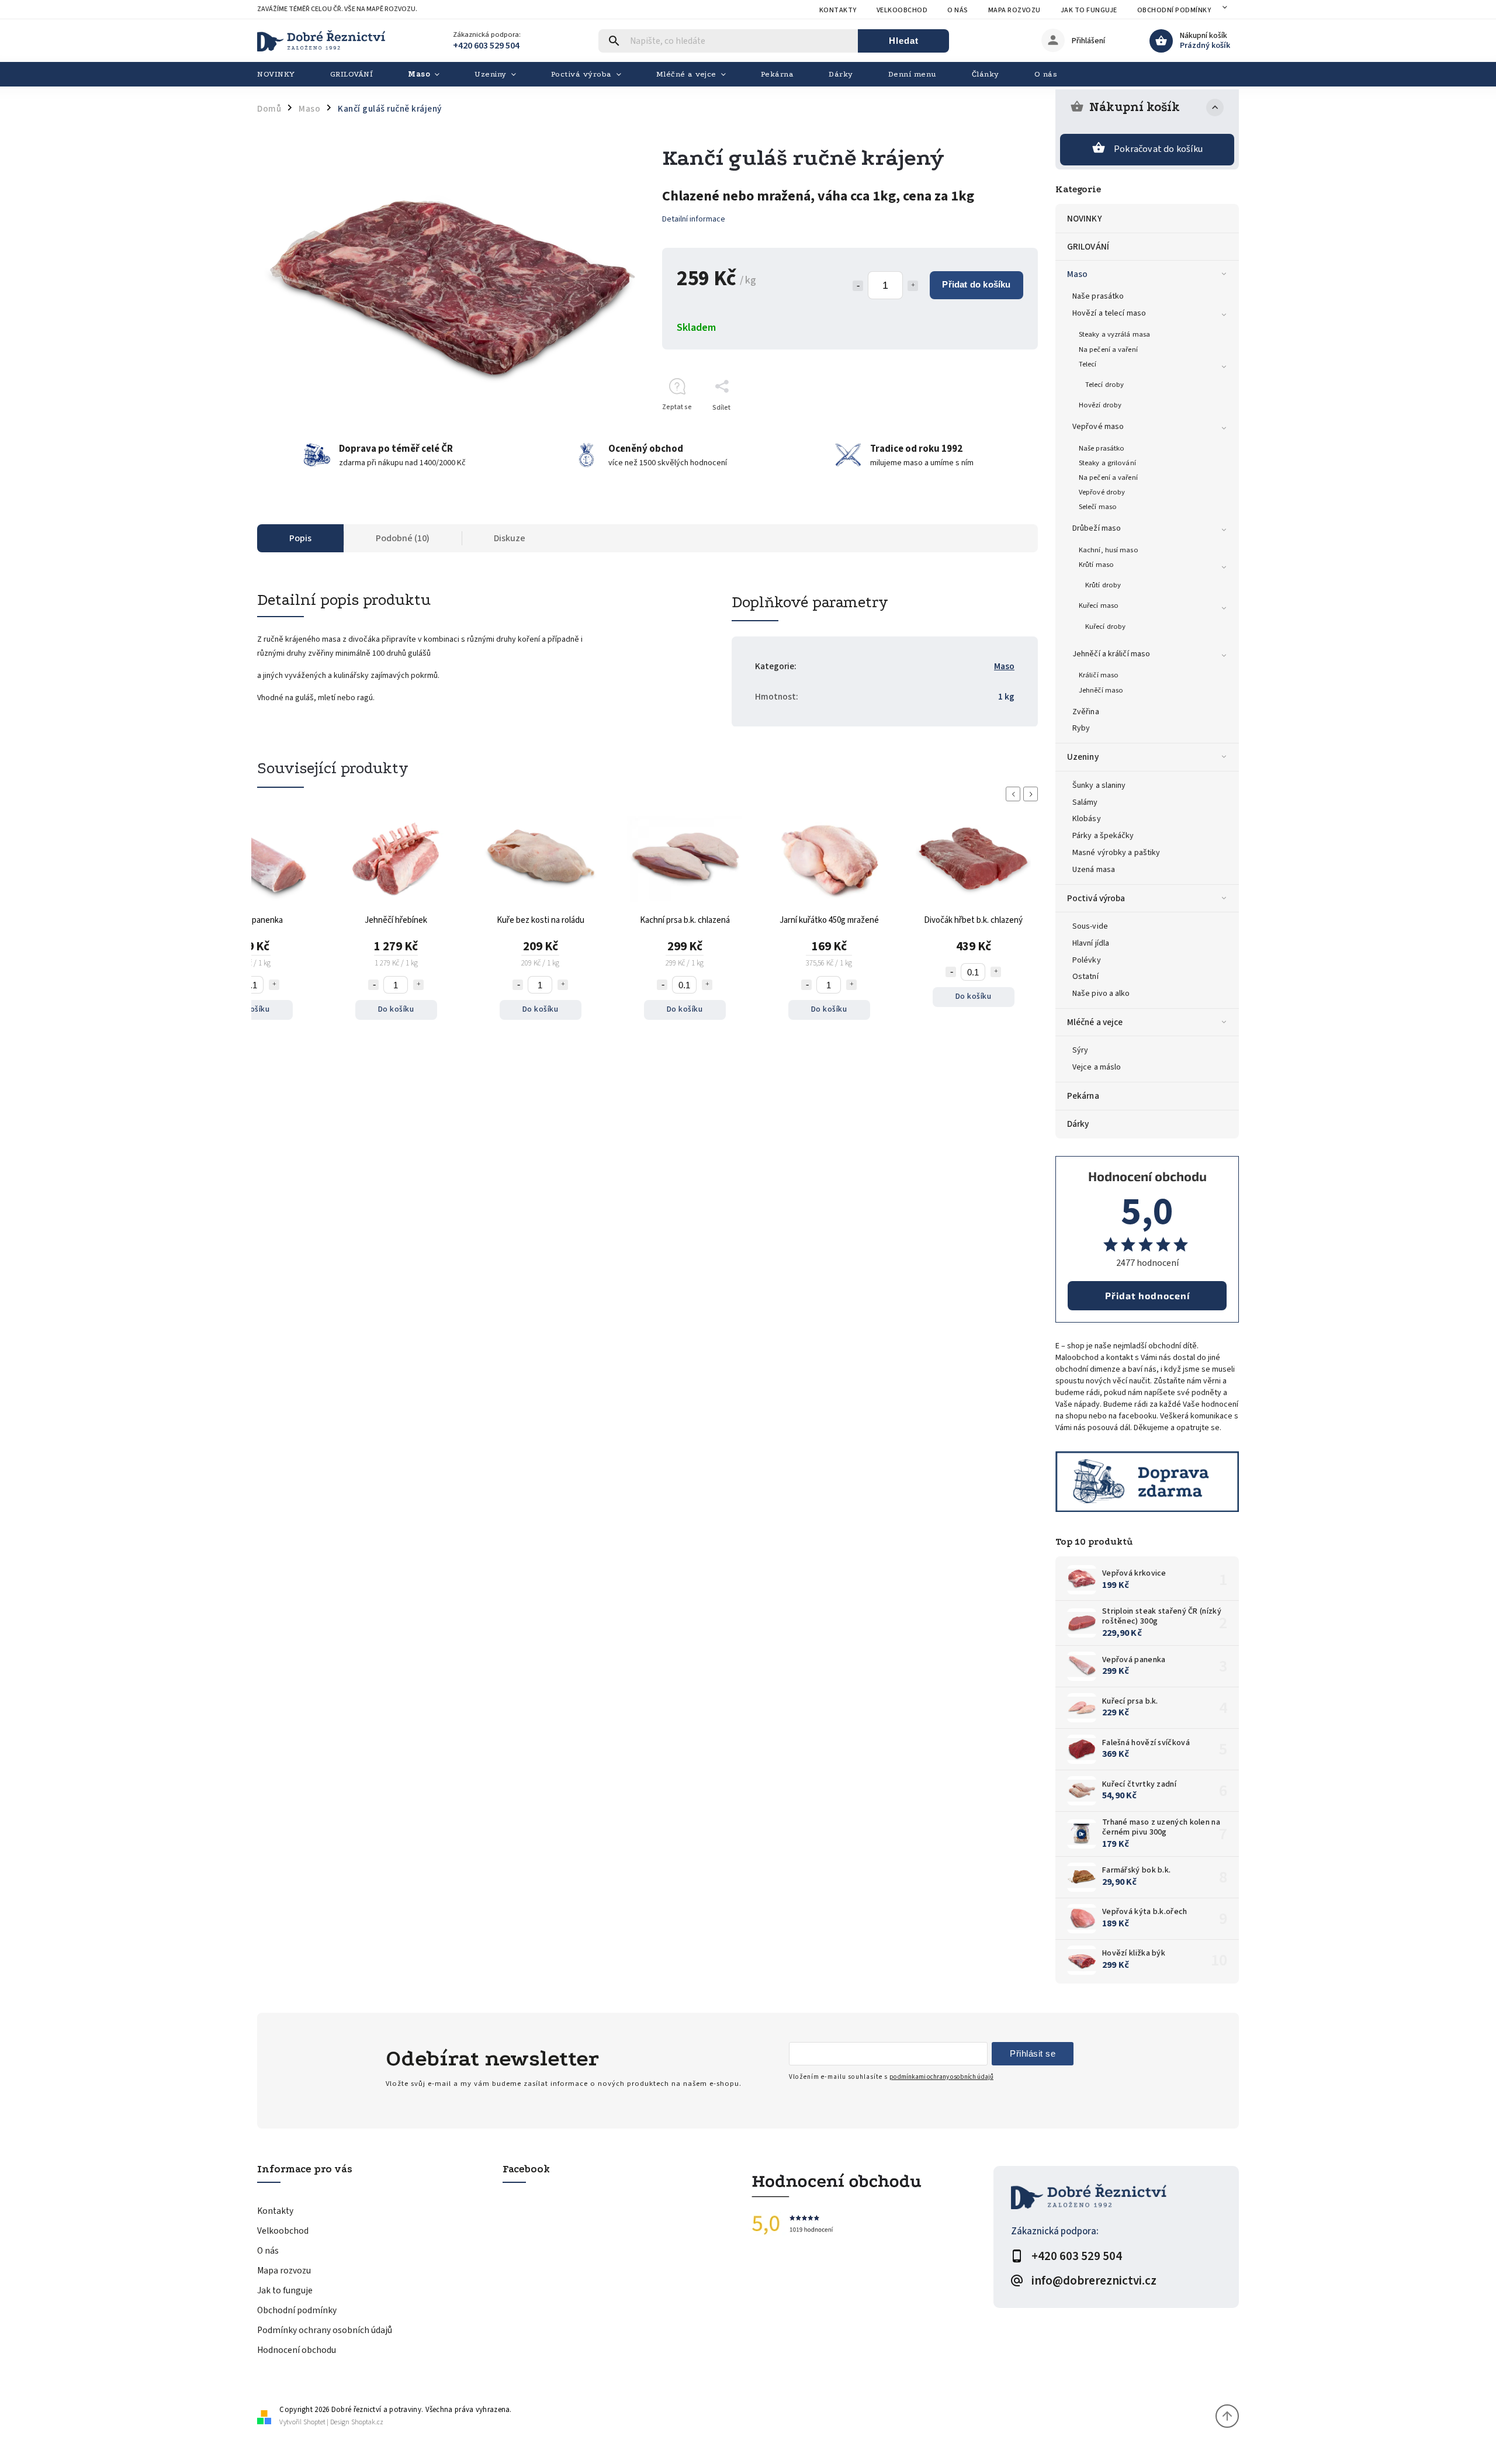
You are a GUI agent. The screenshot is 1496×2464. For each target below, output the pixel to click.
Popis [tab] (300, 538)
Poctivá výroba (1096, 898)
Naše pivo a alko (1101, 994)
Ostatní (1085, 977)
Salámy (1085, 802)
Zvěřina (1086, 712)
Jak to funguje (1089, 10)
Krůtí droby (1103, 585)
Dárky (1078, 1124)
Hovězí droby (1100, 405)
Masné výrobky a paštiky (1116, 853)
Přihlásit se (1033, 2053)
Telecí (1088, 364)
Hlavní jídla (1091, 943)
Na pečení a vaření (1108, 349)
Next (1033, 794)
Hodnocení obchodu (297, 2350)
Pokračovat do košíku (1158, 149)
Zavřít (1002, 428)
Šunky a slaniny (1099, 785)
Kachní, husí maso (1109, 550)
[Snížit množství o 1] (858, 286)
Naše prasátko (1098, 296)
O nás (958, 10)
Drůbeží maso (1097, 528)
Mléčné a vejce (1095, 1022)
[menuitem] (285, 74)
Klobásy (1087, 819)
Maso (1077, 274)
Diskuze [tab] (510, 538)
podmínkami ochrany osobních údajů (941, 2077)
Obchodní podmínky (1174, 10)
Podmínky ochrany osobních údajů (325, 2330)
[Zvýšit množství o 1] (913, 286)
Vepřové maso (1098, 427)
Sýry (1080, 1050)
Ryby (1081, 728)
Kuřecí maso (1099, 605)
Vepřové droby (1102, 492)
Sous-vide (1090, 926)
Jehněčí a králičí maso (1111, 654)
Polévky (1087, 960)
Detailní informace (694, 219)
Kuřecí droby (1105, 627)
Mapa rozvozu (1014, 10)
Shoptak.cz (367, 2422)
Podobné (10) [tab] (403, 538)
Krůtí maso (1096, 565)
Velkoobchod (902, 10)
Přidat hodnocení (1147, 1295)
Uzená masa (1094, 870)
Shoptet (314, 2422)
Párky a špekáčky (1103, 836)
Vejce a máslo (1097, 1067)
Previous (1015, 794)
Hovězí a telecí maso (1109, 313)
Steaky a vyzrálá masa (1114, 334)
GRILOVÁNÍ (1088, 247)
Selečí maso (1098, 507)
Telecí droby (1104, 385)
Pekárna (1083, 1096)
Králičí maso (1099, 675)
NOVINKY (1085, 219)
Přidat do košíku (976, 284)
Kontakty (838, 10)
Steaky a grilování (1107, 463)
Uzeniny (1083, 757)
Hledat (904, 41)
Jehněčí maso (1101, 690)
